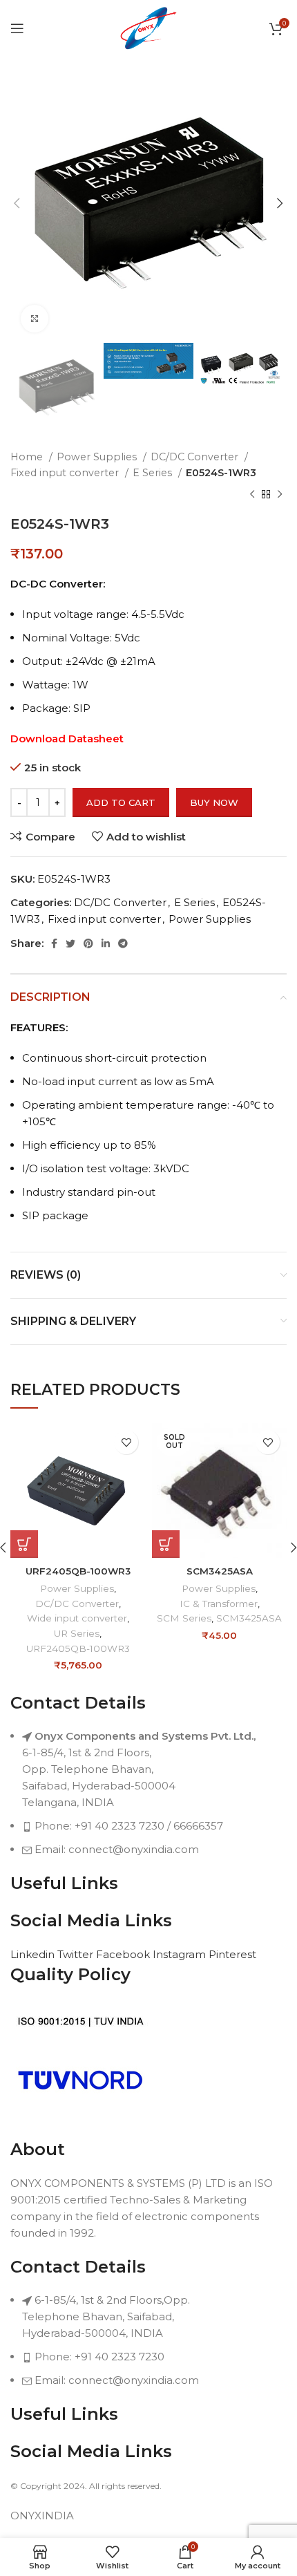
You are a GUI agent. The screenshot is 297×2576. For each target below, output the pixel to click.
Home (28, 457)
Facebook (124, 1954)
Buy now (214, 802)
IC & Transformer (219, 1604)
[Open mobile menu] (17, 28)
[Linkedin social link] (106, 943)
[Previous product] (252, 495)
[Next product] (280, 495)
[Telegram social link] (123, 943)
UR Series (77, 1633)
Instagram (181, 1954)
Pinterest (232, 1954)
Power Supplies (98, 457)
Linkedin (34, 1954)
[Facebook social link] (54, 943)
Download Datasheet (67, 739)
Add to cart (121, 802)
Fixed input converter (66, 473)
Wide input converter (77, 1618)
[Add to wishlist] (126, 1442)
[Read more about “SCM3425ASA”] (166, 1544)
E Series (154, 473)
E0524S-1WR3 (221, 473)
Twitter (77, 1954)
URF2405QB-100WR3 (78, 1571)
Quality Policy (70, 1974)
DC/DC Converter (196, 457)
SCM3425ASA (220, 1571)
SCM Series (184, 1618)
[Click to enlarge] (35, 319)
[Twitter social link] (70, 943)
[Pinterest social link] (88, 943)
